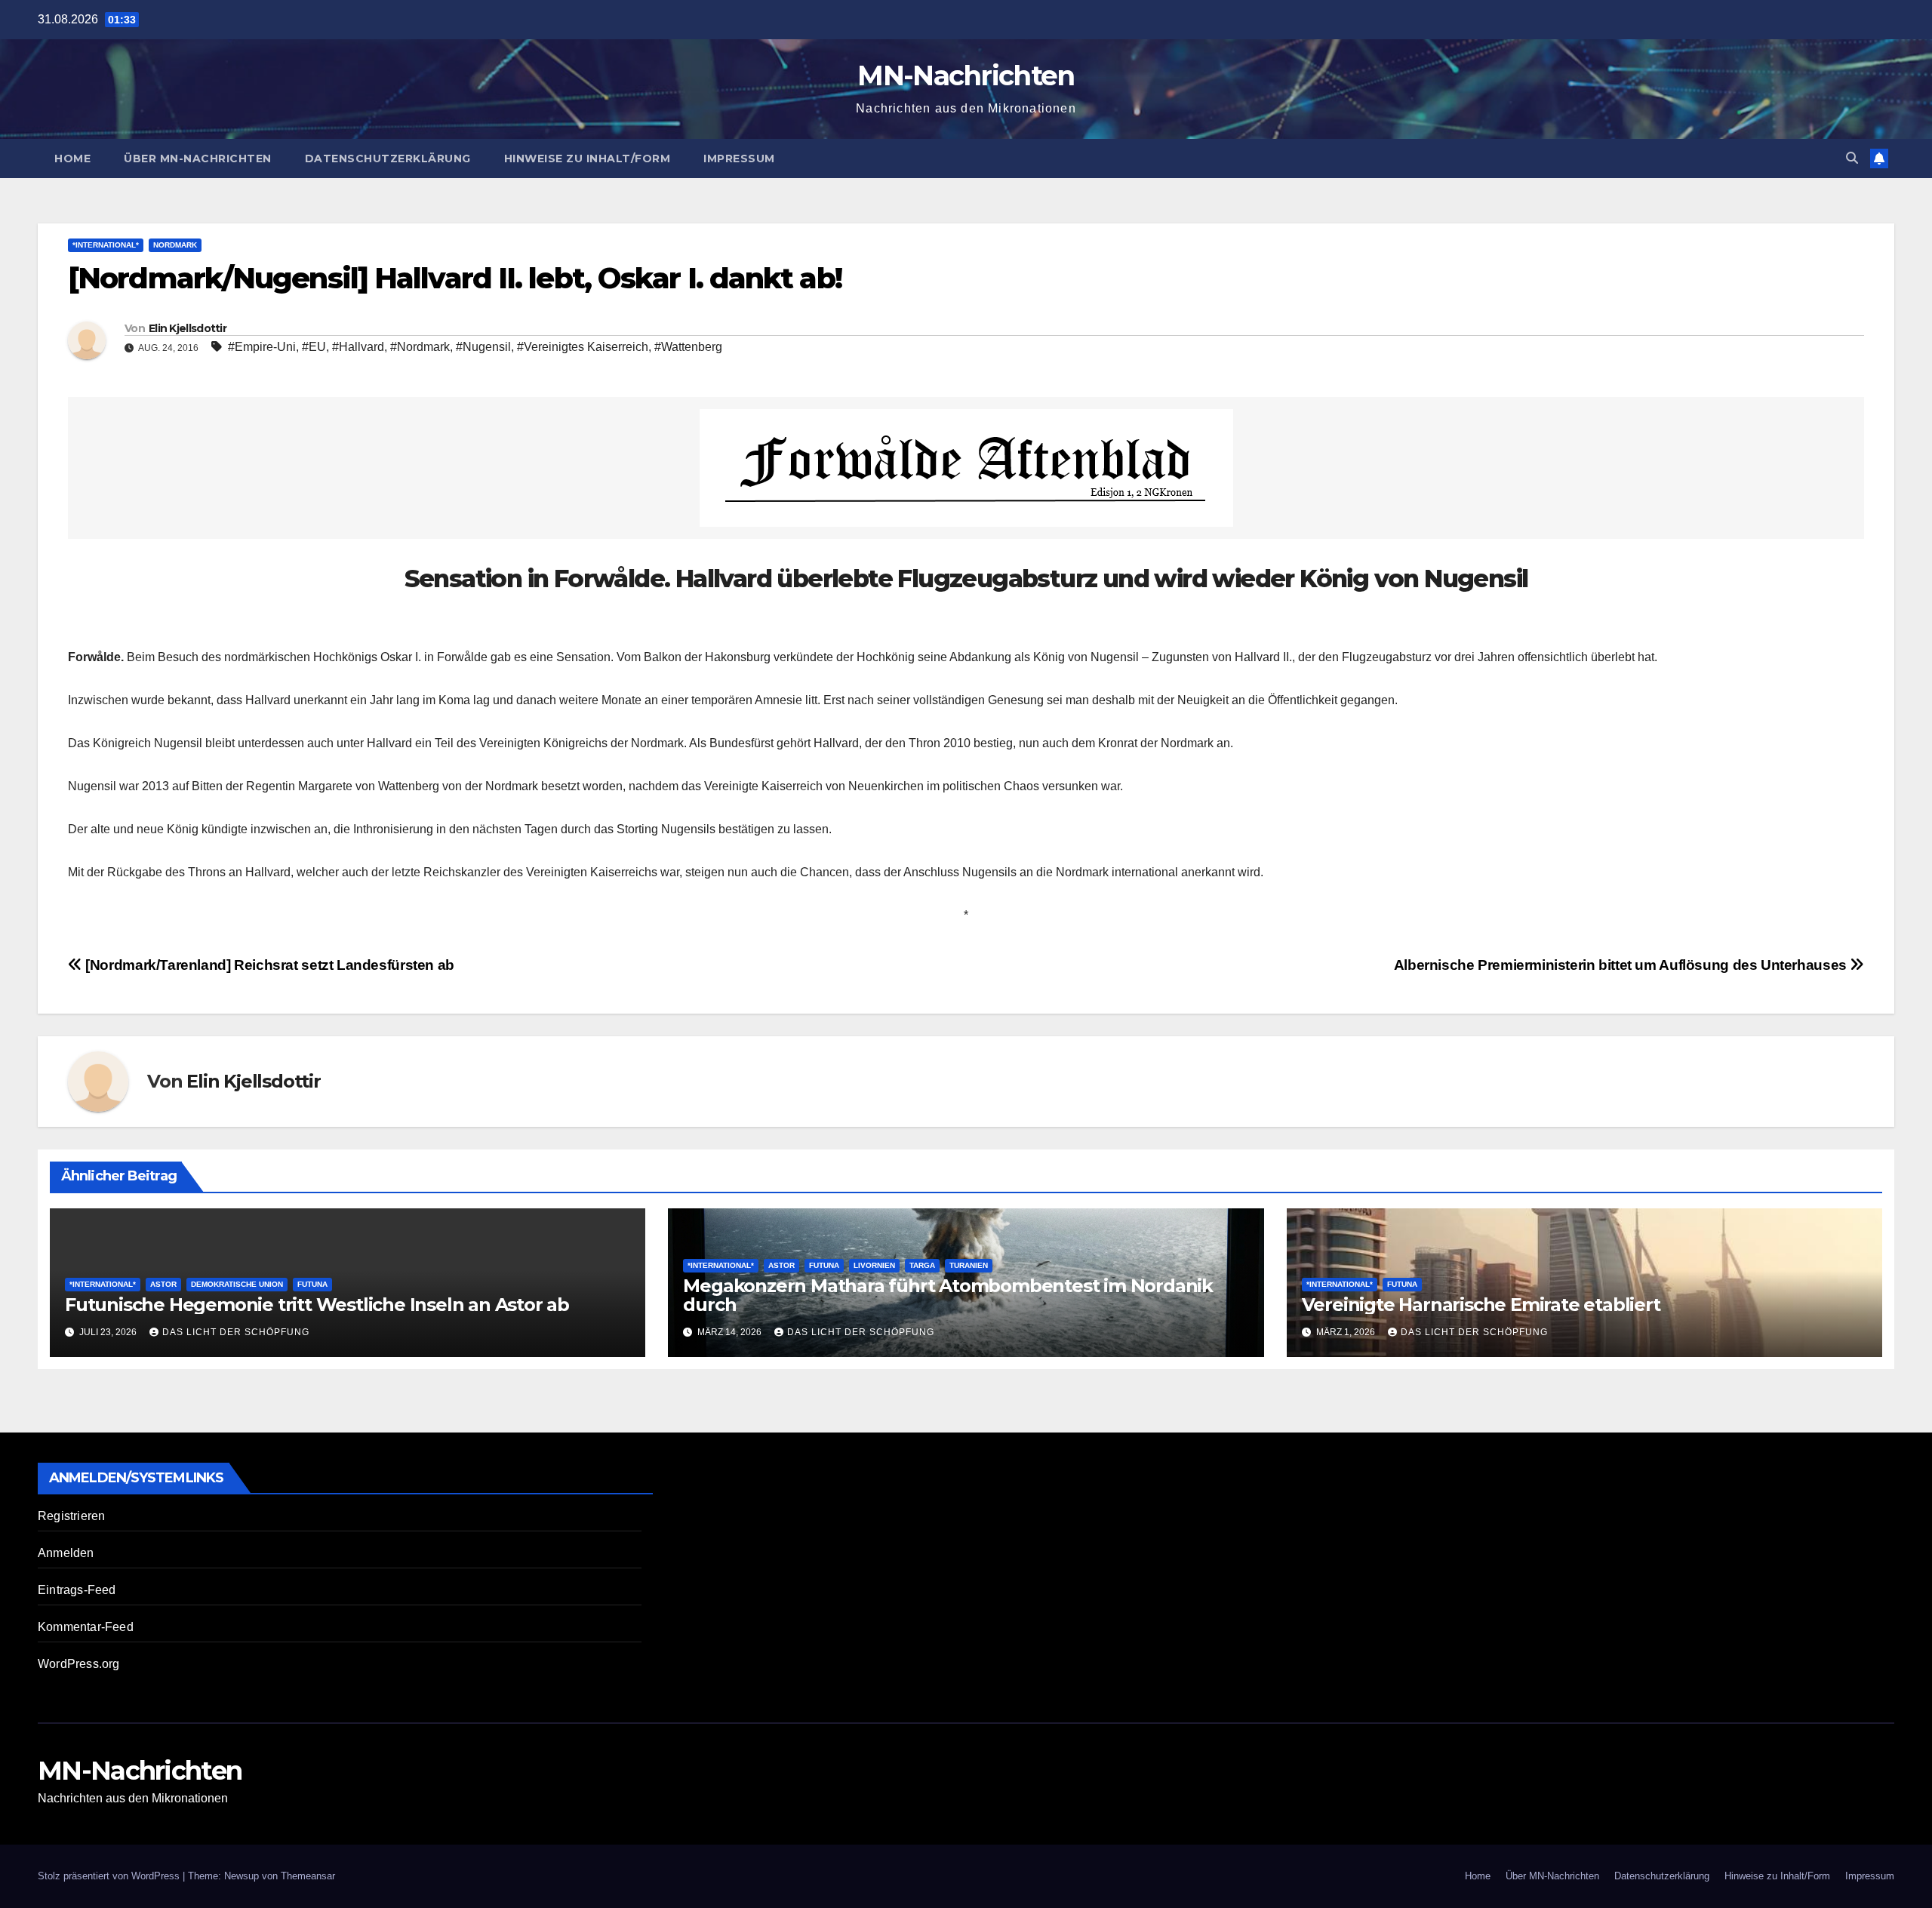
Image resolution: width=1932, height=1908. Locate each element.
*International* (106, 245)
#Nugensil (483, 347)
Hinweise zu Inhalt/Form (588, 158)
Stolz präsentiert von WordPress (110, 1876)
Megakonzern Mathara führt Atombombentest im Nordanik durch (948, 1295)
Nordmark (175, 245)
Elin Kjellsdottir (188, 328)
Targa (922, 1265)
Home (72, 158)
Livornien (874, 1265)
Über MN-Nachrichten (198, 158)
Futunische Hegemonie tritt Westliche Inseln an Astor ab (317, 1305)
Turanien (969, 1265)
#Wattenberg (688, 347)
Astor (163, 1284)
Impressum (739, 158)
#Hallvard (358, 347)
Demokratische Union (237, 1284)
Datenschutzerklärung (388, 158)
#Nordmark (420, 347)
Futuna (312, 1284)
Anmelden (66, 1553)
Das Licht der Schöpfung (236, 1332)
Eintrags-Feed (77, 1590)
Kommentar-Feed (86, 1627)
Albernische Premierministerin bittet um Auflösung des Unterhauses (1622, 965)
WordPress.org (79, 1664)
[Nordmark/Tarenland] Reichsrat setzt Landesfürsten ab (268, 965)
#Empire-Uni (262, 347)
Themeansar (308, 1876)
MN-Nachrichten (966, 75)
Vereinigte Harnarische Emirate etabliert (1481, 1305)
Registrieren (71, 1516)
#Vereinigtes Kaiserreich (583, 347)
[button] (1852, 158)
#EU (314, 347)
